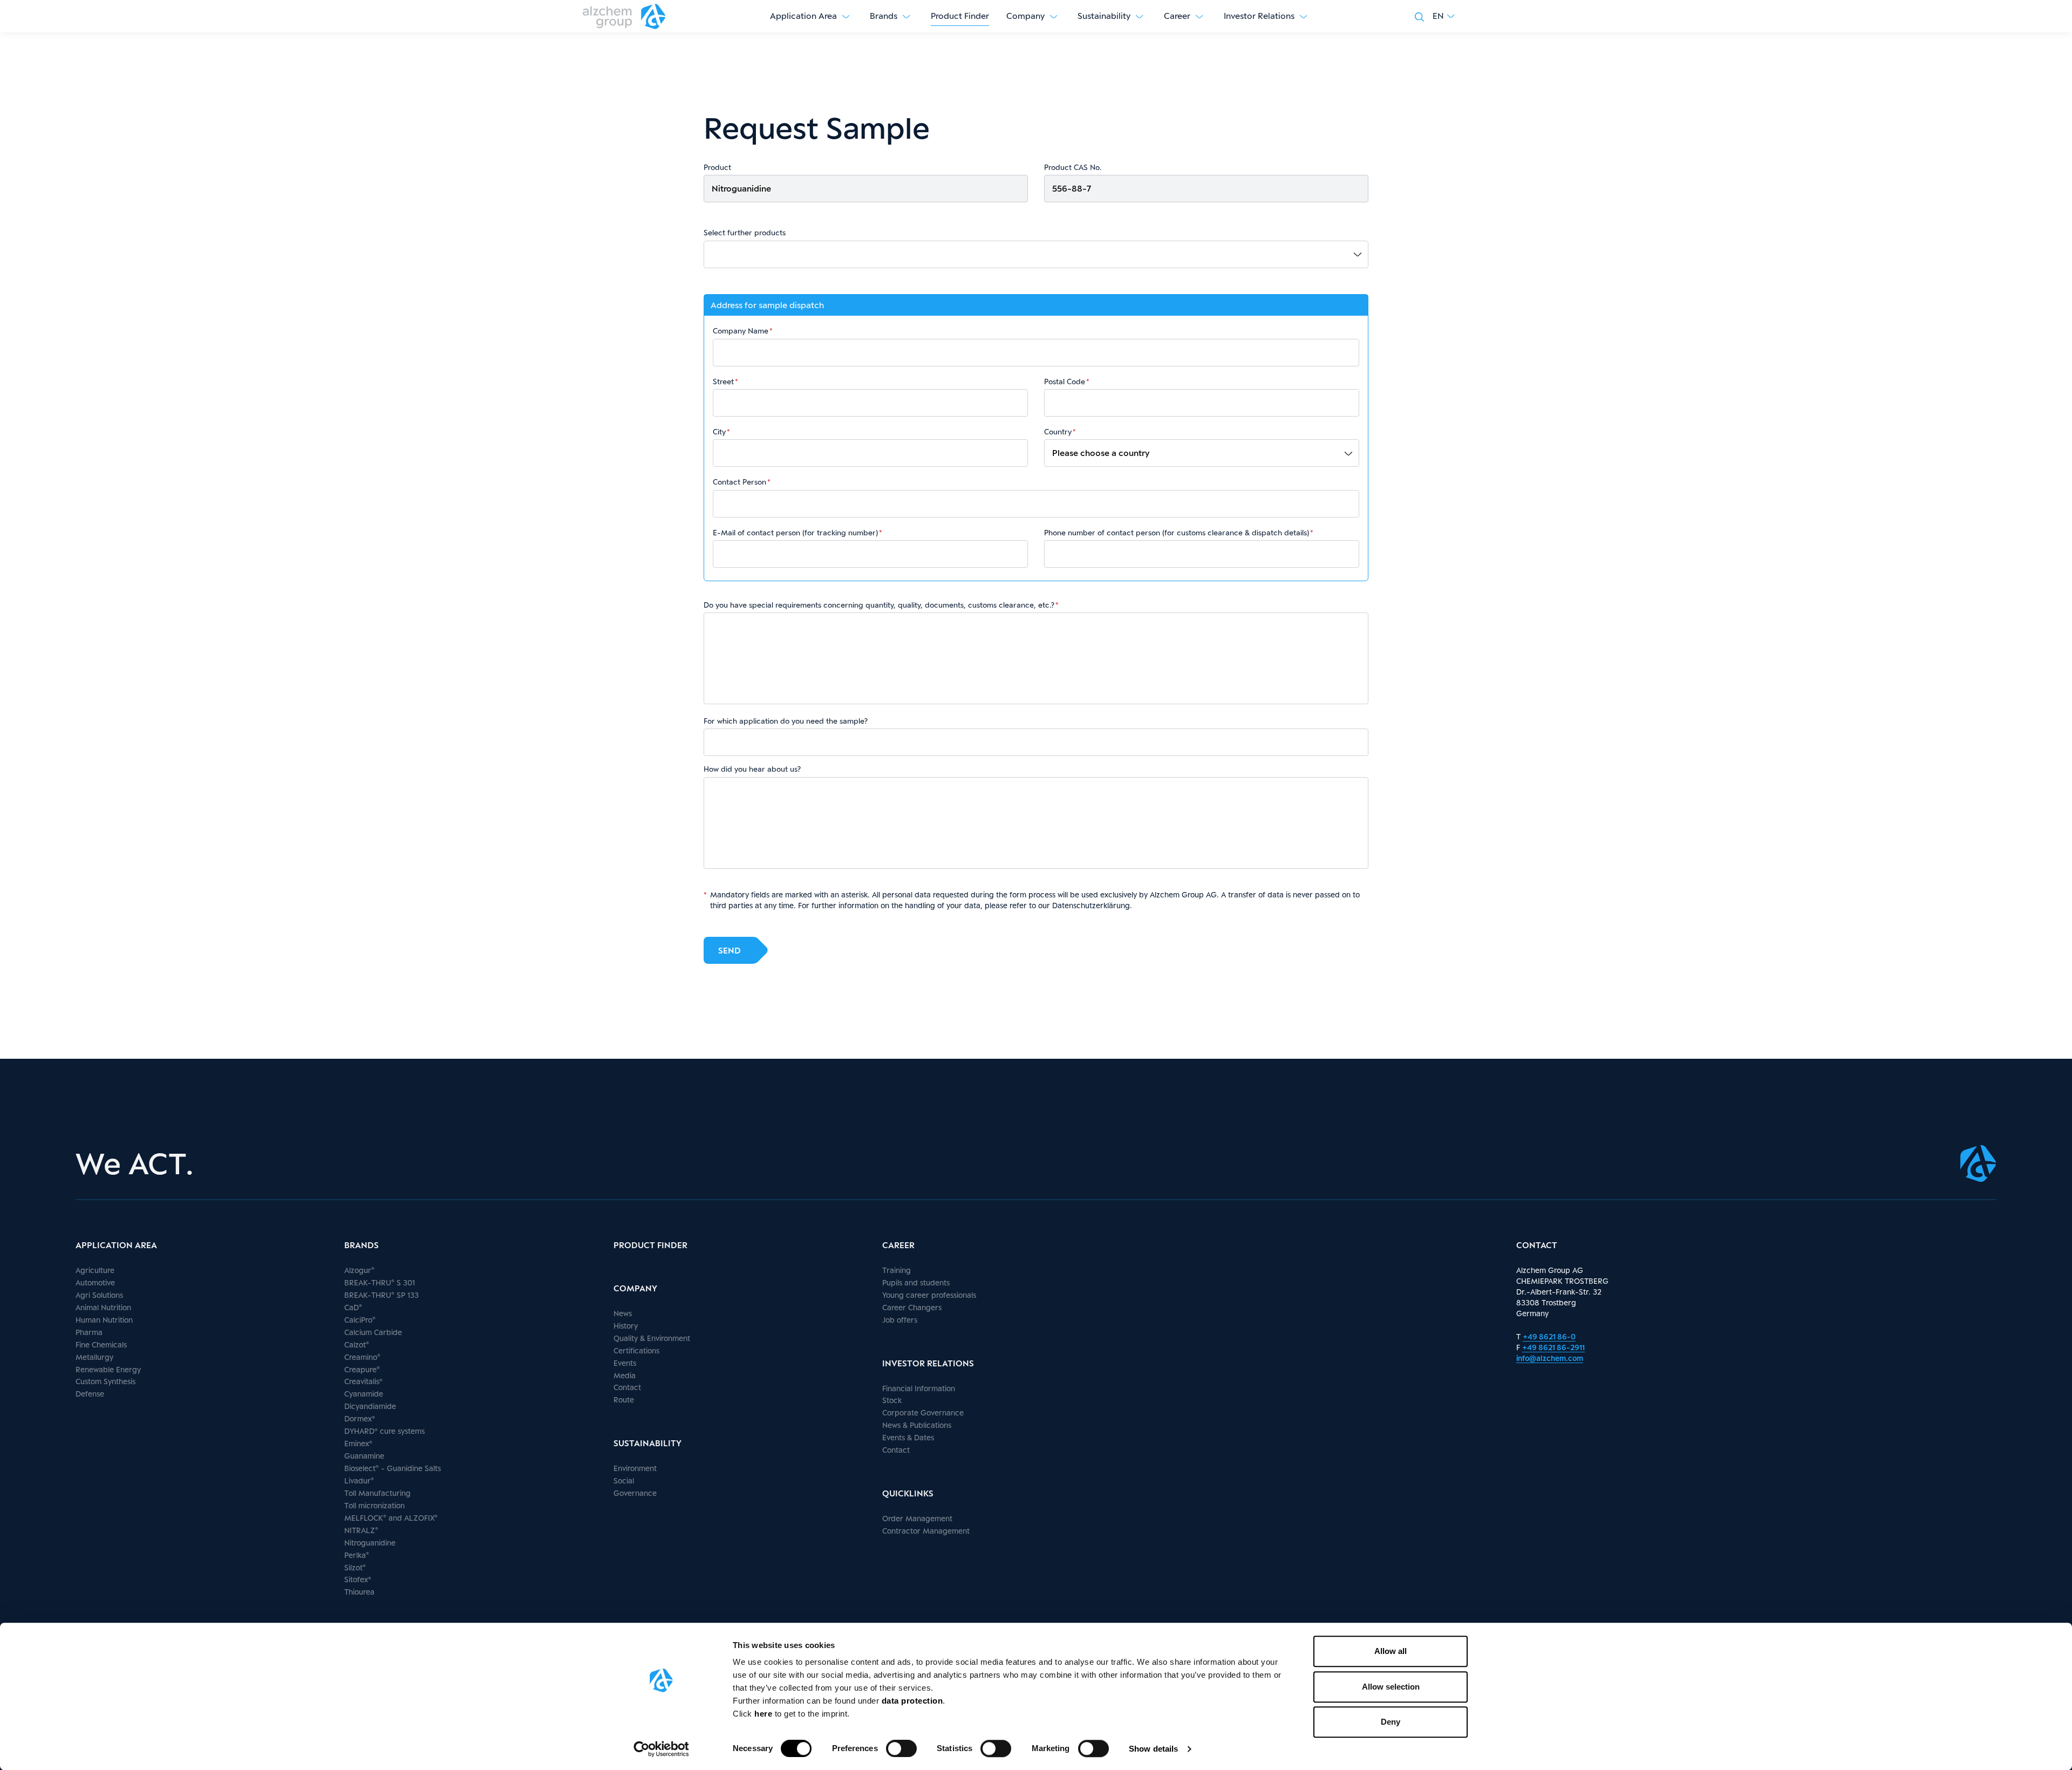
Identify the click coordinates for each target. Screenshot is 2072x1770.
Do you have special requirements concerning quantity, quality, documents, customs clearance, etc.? (879, 605)
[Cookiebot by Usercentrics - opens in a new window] (661, 1749)
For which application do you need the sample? (786, 721)
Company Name (741, 331)
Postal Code (1065, 382)
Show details (1153, 1749)
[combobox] (1040, 254)
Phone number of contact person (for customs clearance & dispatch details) (1177, 533)
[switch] (901, 1748)
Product (717, 167)
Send (730, 951)
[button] (1444, 16)
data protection (912, 1701)
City (719, 432)
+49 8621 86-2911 (1553, 1347)
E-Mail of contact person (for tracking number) (795, 533)
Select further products (745, 233)
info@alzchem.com (1550, 1358)
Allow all (1391, 1651)
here (765, 1714)
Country (1058, 432)
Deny (1391, 1722)
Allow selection (1391, 1687)
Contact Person (739, 482)
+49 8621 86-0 (1549, 1336)
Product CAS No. (1073, 167)
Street (723, 382)
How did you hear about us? (752, 769)
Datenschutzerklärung (1091, 905)
